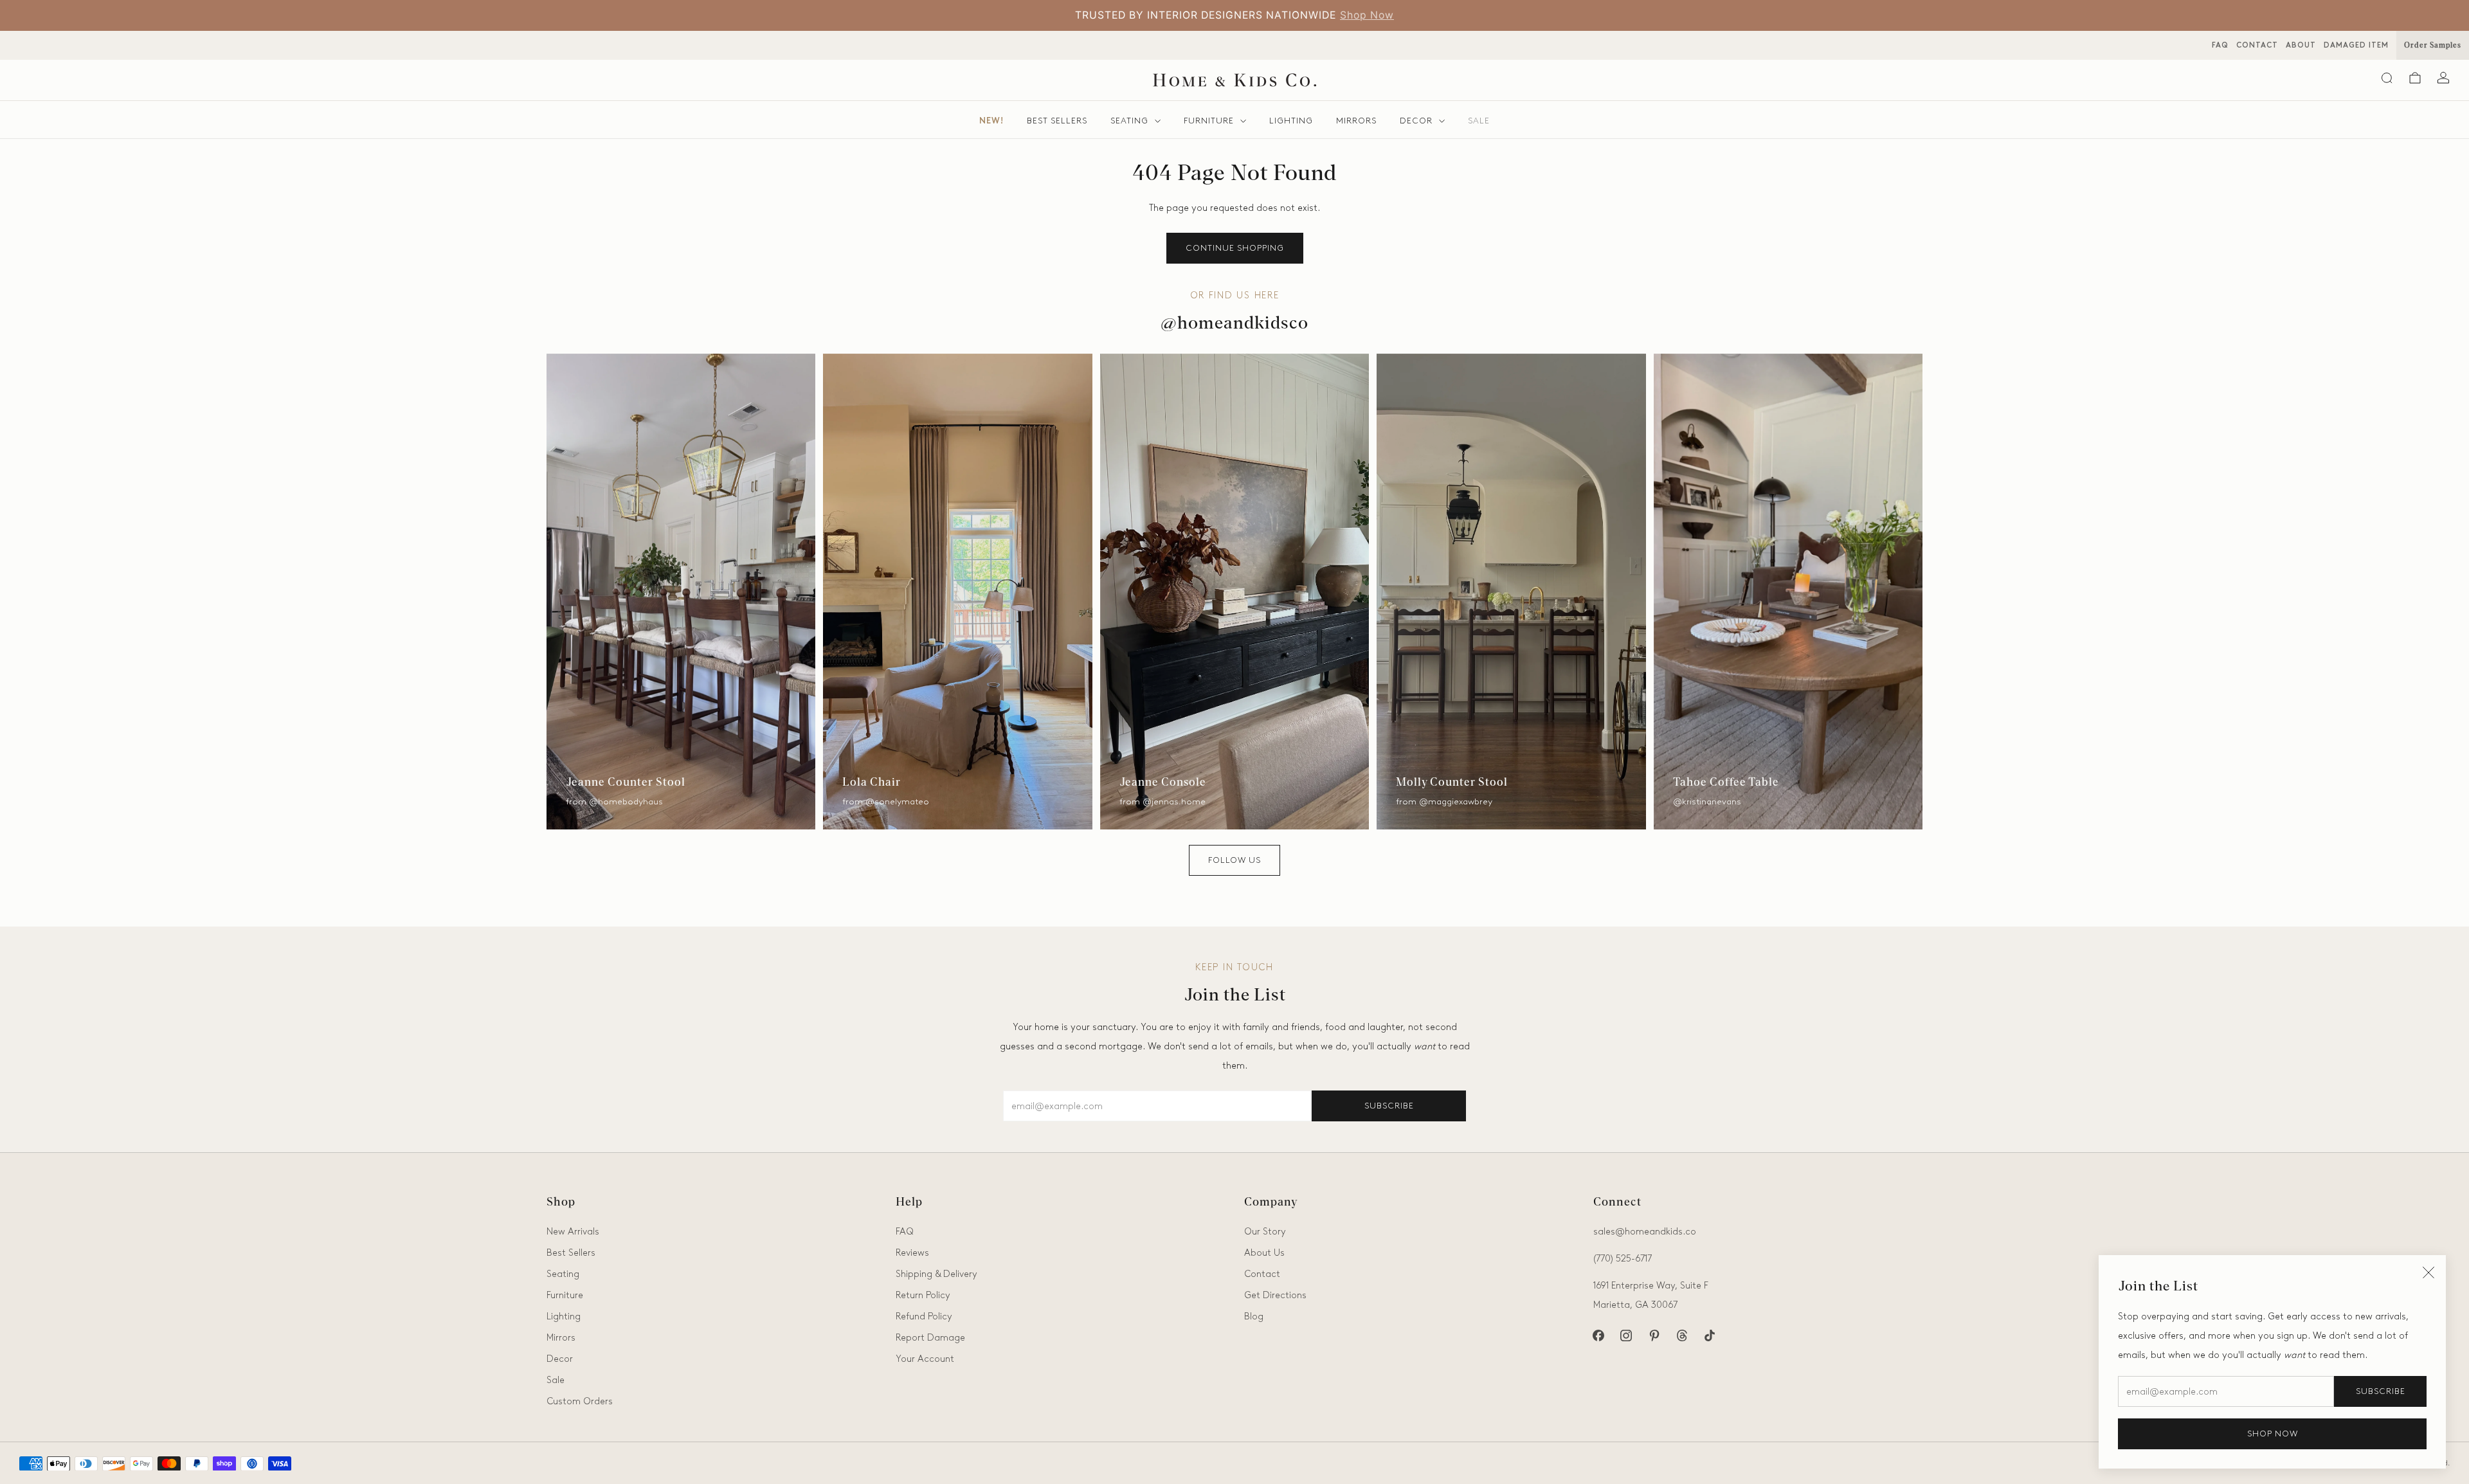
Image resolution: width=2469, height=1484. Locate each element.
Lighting (1291, 121)
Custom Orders (580, 1401)
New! (991, 121)
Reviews (912, 1253)
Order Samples (2433, 45)
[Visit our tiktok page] (1709, 1336)
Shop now (2273, 1434)
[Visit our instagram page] (1626, 1336)
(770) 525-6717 (1623, 1258)
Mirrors (1356, 121)
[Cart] (2415, 78)
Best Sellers (1057, 121)
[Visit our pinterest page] (1654, 1336)
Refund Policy (924, 1316)
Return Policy (923, 1295)
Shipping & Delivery (936, 1274)
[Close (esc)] (2428, 1272)
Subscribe (2381, 1391)
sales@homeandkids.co (1645, 1231)
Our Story (1265, 1231)
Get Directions (1275, 1295)
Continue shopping (1235, 248)
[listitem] (1253, 15)
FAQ (2220, 45)
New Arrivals (573, 1231)
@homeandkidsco (1234, 324)
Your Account (925, 1359)
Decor (1416, 121)
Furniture (1209, 121)
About (2301, 45)
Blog (1254, 1316)
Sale (1479, 121)
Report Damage (930, 1337)
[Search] (2387, 78)
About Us (1363, 15)
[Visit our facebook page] (1599, 1336)
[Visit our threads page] (1682, 1336)
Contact (2257, 45)
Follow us (1234, 860)
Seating (1129, 121)
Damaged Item (2356, 45)
